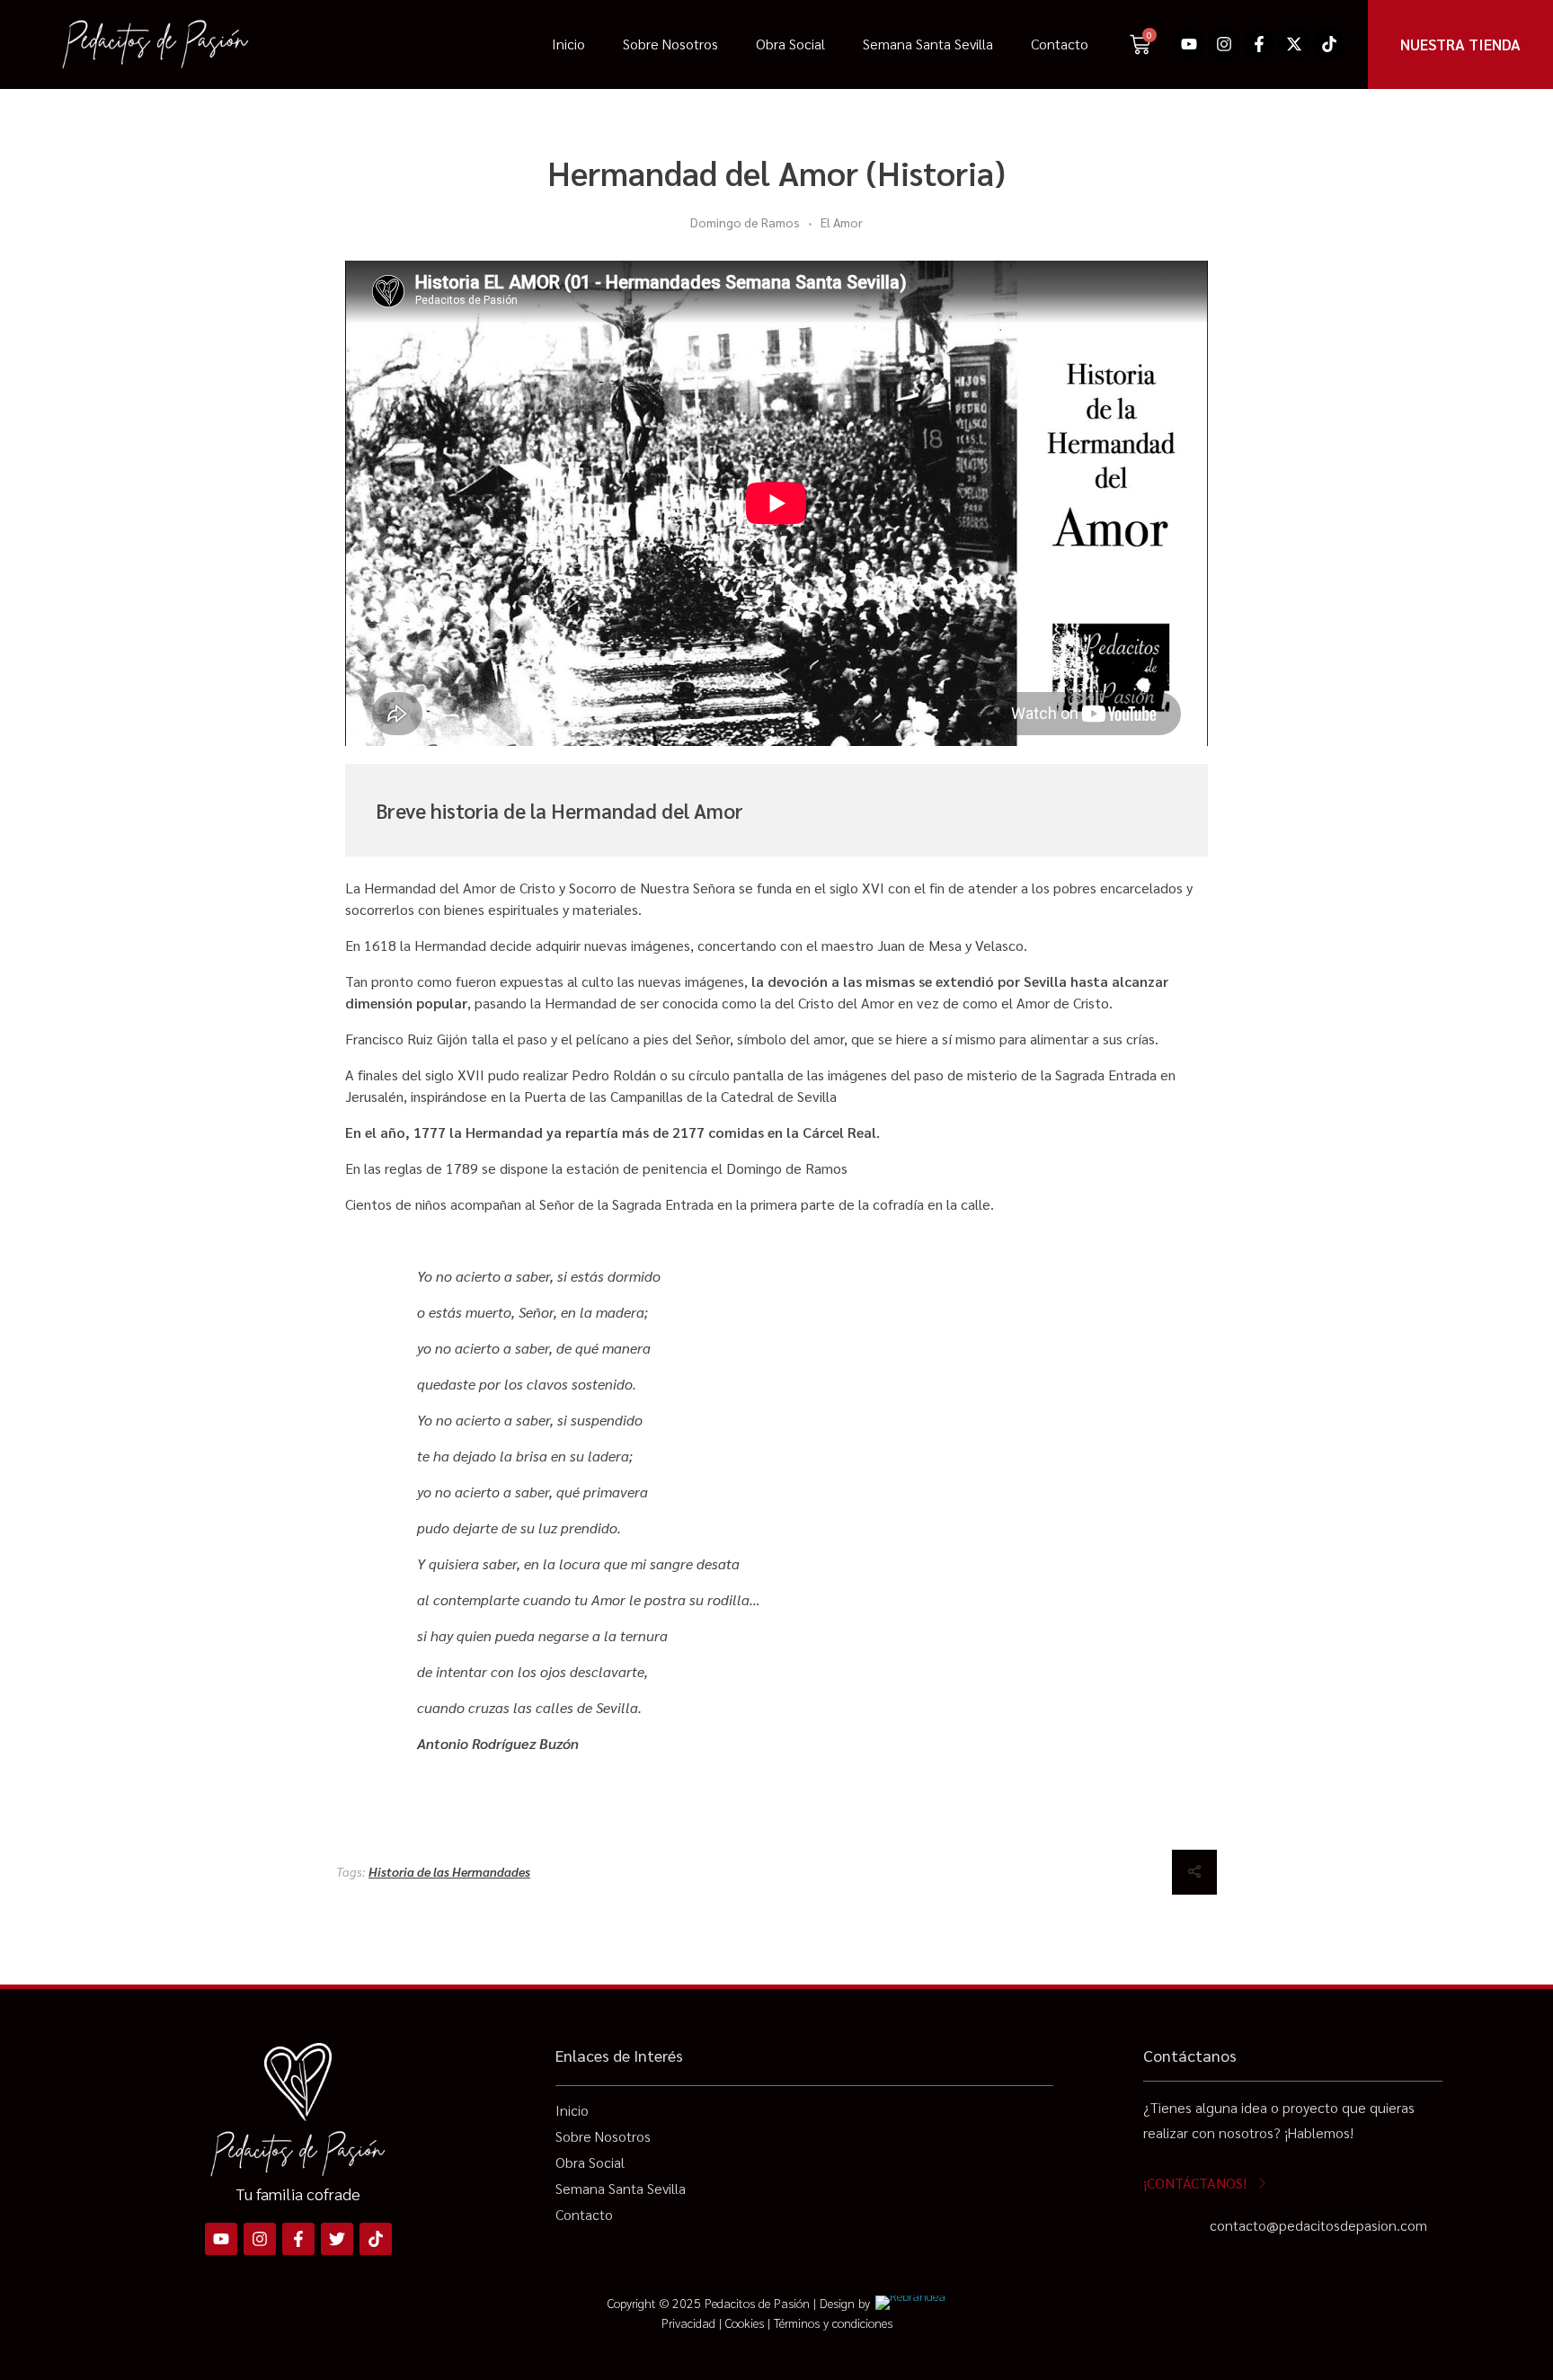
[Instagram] (1224, 44)
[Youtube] (1189, 44)
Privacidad (688, 2322)
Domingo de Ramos (745, 222)
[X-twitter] (1294, 44)
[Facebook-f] (1259, 44)
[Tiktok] (1329, 44)
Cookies (745, 2322)
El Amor (842, 222)
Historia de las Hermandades (449, 1871)
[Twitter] (337, 2239)
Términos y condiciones (833, 2322)
